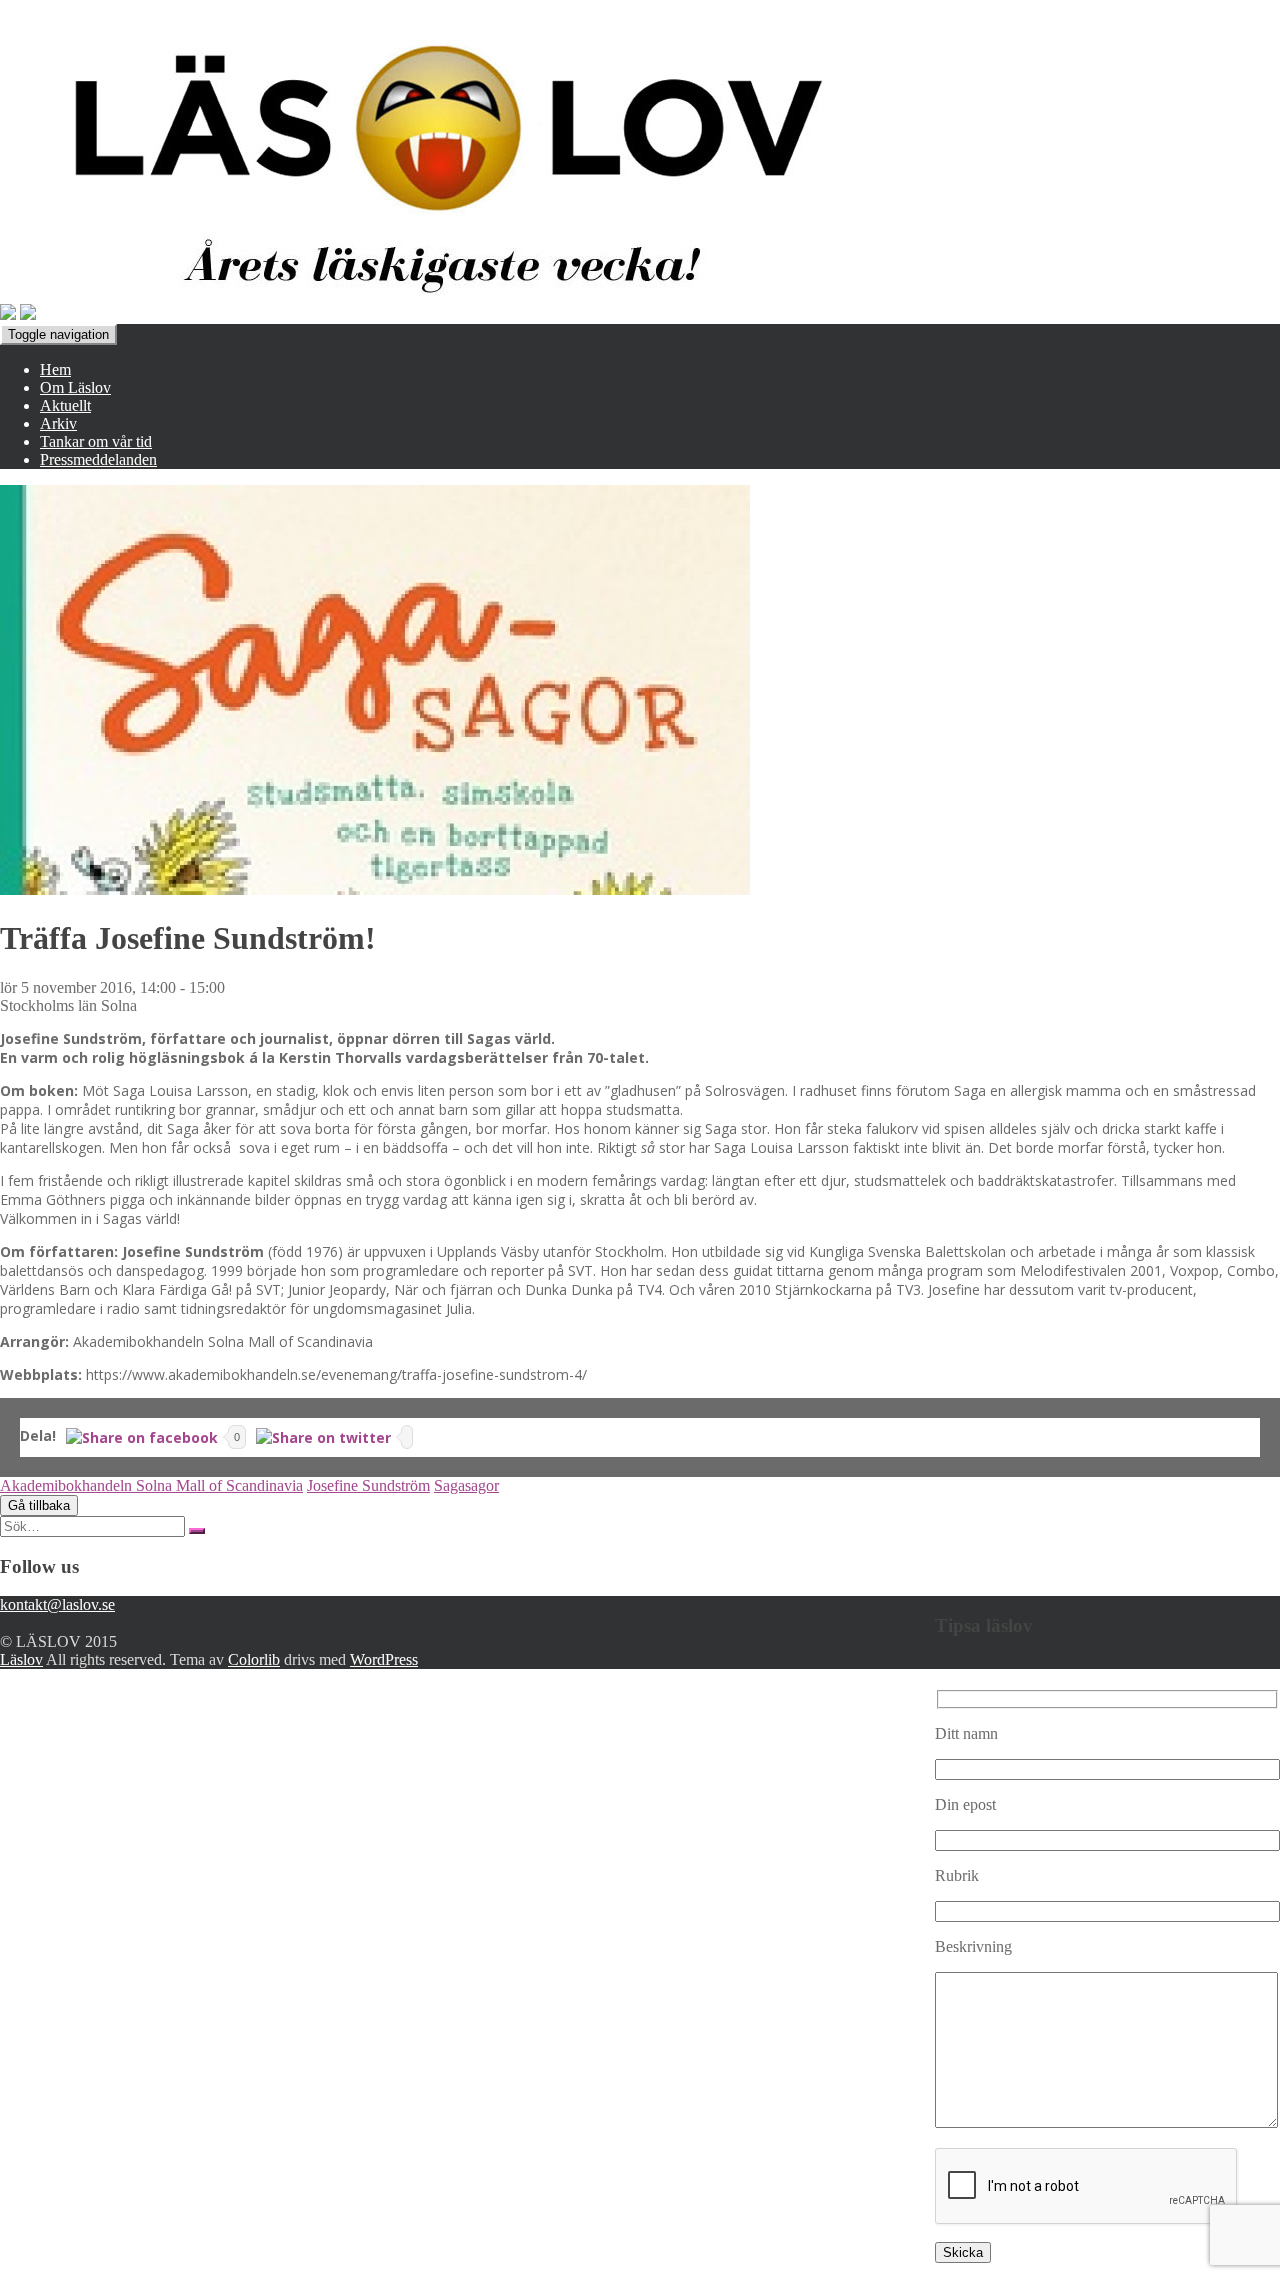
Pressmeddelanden (98, 459)
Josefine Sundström (368, 1485)
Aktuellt (65, 405)
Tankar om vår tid (96, 441)
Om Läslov (75, 387)
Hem (55, 369)
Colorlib (254, 1659)
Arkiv (58, 423)
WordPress (384, 1659)
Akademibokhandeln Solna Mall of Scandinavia (151, 1485)
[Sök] (197, 1531)
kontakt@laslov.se (57, 1604)
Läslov (21, 1659)
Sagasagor (466, 1485)
